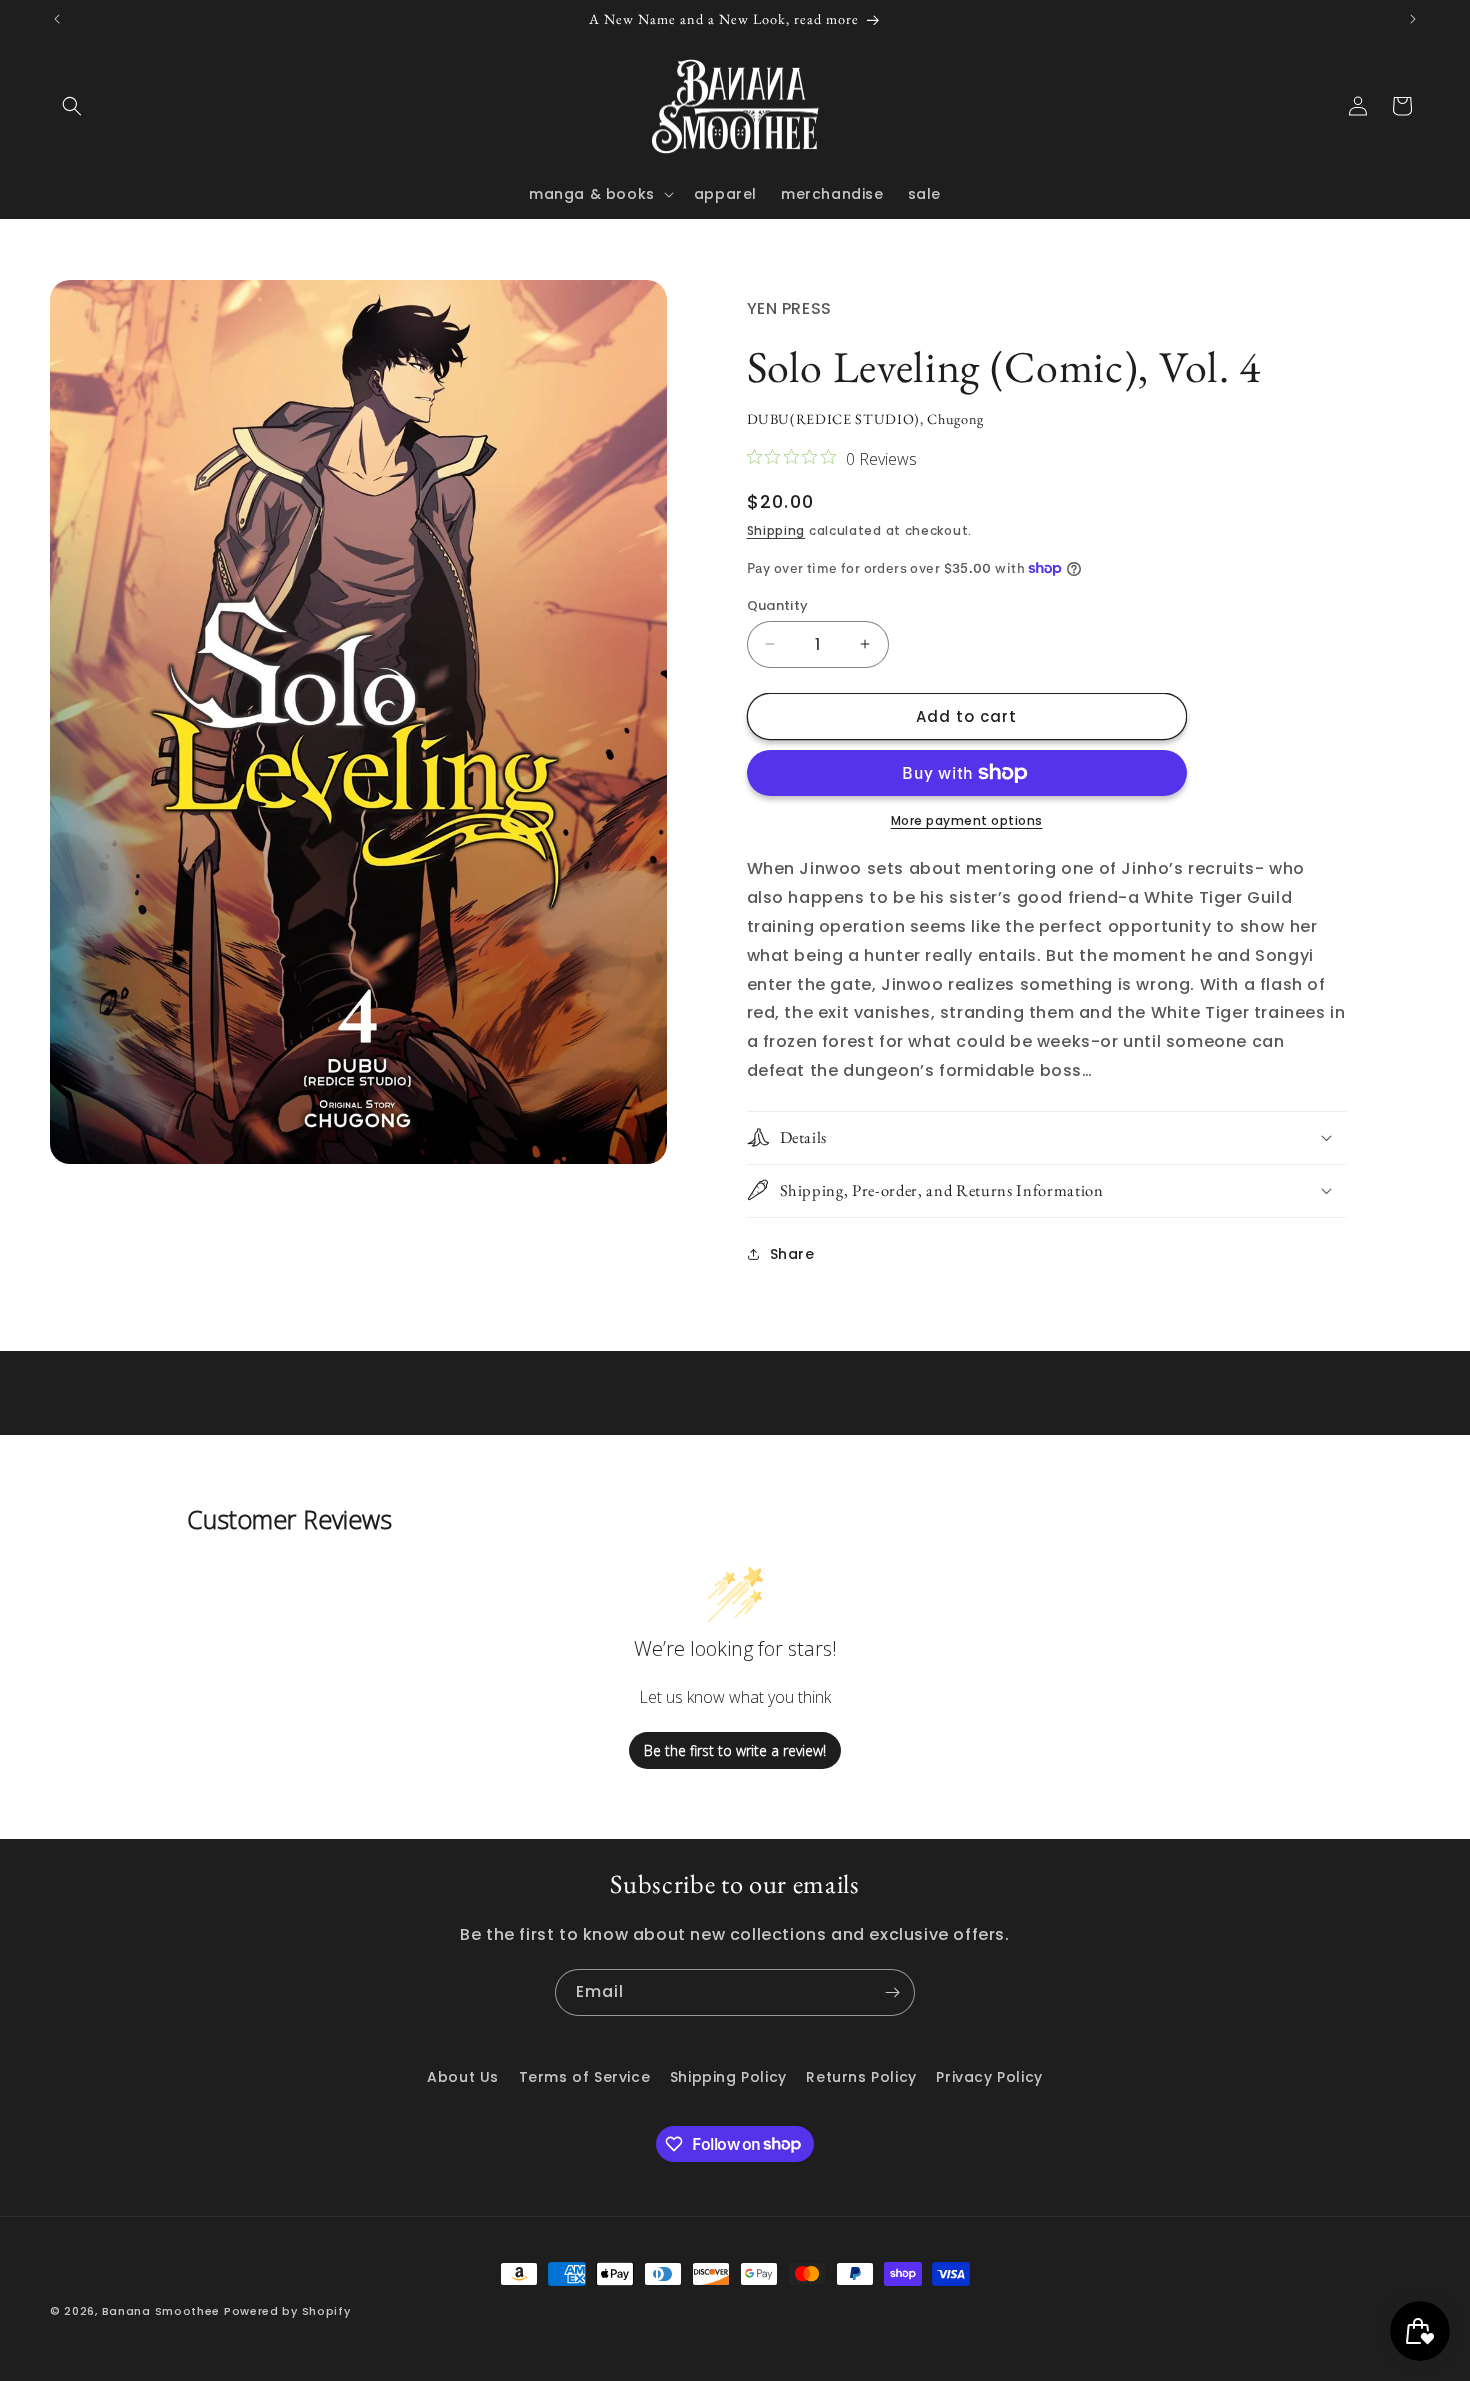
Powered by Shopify (287, 2311)
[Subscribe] (892, 1992)
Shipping (776, 530)
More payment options (967, 820)
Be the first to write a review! (735, 1750)
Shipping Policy (728, 2077)
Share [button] (792, 1253)
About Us (463, 2077)
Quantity (778, 604)
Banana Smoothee (161, 2311)
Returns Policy (861, 2077)
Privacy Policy (989, 2077)
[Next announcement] (1413, 19)
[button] (72, 106)
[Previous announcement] (57, 19)
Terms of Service (585, 2077)
